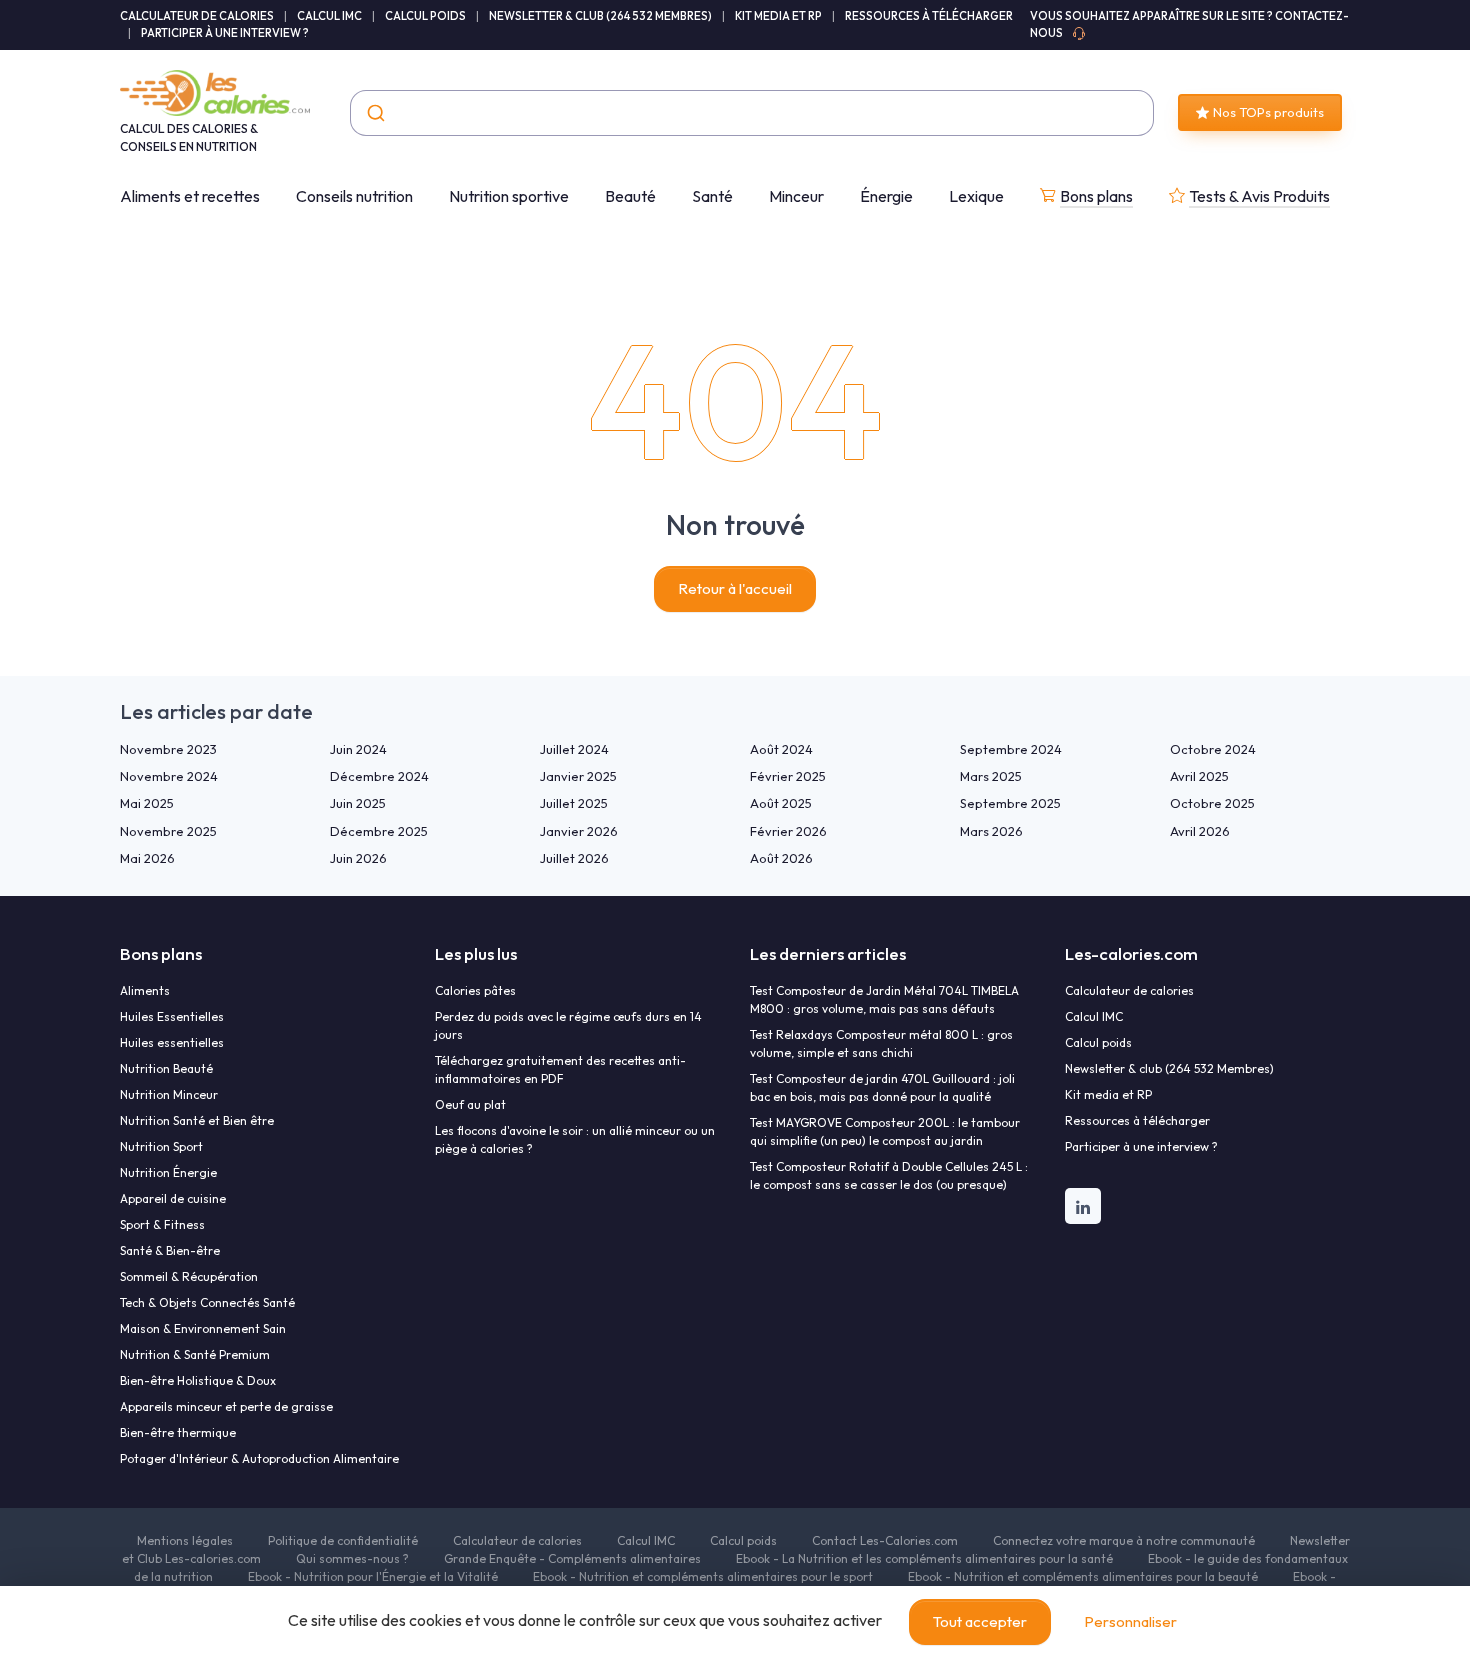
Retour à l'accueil (735, 588)
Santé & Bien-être (170, 1250)
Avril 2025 (1199, 776)
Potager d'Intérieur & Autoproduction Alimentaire (259, 1458)
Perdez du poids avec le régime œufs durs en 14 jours (568, 1025)
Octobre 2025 (1212, 803)
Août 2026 (781, 858)
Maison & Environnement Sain (203, 1328)
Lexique (976, 196)
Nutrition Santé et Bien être (197, 1120)
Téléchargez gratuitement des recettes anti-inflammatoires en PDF (560, 1069)
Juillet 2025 (574, 803)
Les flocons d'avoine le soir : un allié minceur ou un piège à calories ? (575, 1139)
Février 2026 (788, 831)
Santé (712, 196)
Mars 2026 (991, 831)
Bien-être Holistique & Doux (198, 1380)
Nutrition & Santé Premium (195, 1354)
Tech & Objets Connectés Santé (207, 1302)
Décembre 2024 (379, 776)
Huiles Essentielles (172, 1016)
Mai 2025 (147, 803)
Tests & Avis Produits (1259, 196)
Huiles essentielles (172, 1042)
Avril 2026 (1200, 831)
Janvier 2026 (579, 831)
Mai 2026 (147, 858)
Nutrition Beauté (166, 1068)
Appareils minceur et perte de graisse (226, 1406)
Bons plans (1096, 196)
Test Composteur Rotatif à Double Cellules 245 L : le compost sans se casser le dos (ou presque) (889, 1175)
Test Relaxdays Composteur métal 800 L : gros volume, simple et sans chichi (881, 1043)
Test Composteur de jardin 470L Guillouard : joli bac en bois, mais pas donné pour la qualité (882, 1087)
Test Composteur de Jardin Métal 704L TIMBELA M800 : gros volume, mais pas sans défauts (884, 999)
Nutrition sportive (509, 196)
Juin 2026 (358, 858)
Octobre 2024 (1213, 749)
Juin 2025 (358, 803)
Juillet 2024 (574, 749)
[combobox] (752, 113)
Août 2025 (781, 803)
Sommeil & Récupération (189, 1276)
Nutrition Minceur (169, 1094)
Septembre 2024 (1011, 749)
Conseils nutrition (354, 196)
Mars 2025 (991, 776)
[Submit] (374, 113)
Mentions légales (185, 1540)
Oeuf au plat (470, 1104)
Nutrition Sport (161, 1146)
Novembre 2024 (169, 776)
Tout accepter (980, 1621)
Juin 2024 (358, 749)
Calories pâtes (475, 990)
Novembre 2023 (168, 749)
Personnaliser (1130, 1621)
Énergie (886, 196)
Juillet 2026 (574, 858)
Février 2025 (788, 776)
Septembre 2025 (1010, 803)
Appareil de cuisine (173, 1198)
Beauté (630, 196)
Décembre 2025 (379, 831)
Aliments (145, 990)
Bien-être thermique (178, 1432)
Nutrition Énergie (168, 1172)
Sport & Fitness (162, 1224)
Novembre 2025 (168, 831)
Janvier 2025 (578, 776)
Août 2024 (781, 749)
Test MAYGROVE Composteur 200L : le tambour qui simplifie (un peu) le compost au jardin (885, 1131)
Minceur (796, 196)
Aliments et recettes (190, 196)
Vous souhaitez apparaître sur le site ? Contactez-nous (1189, 24)
